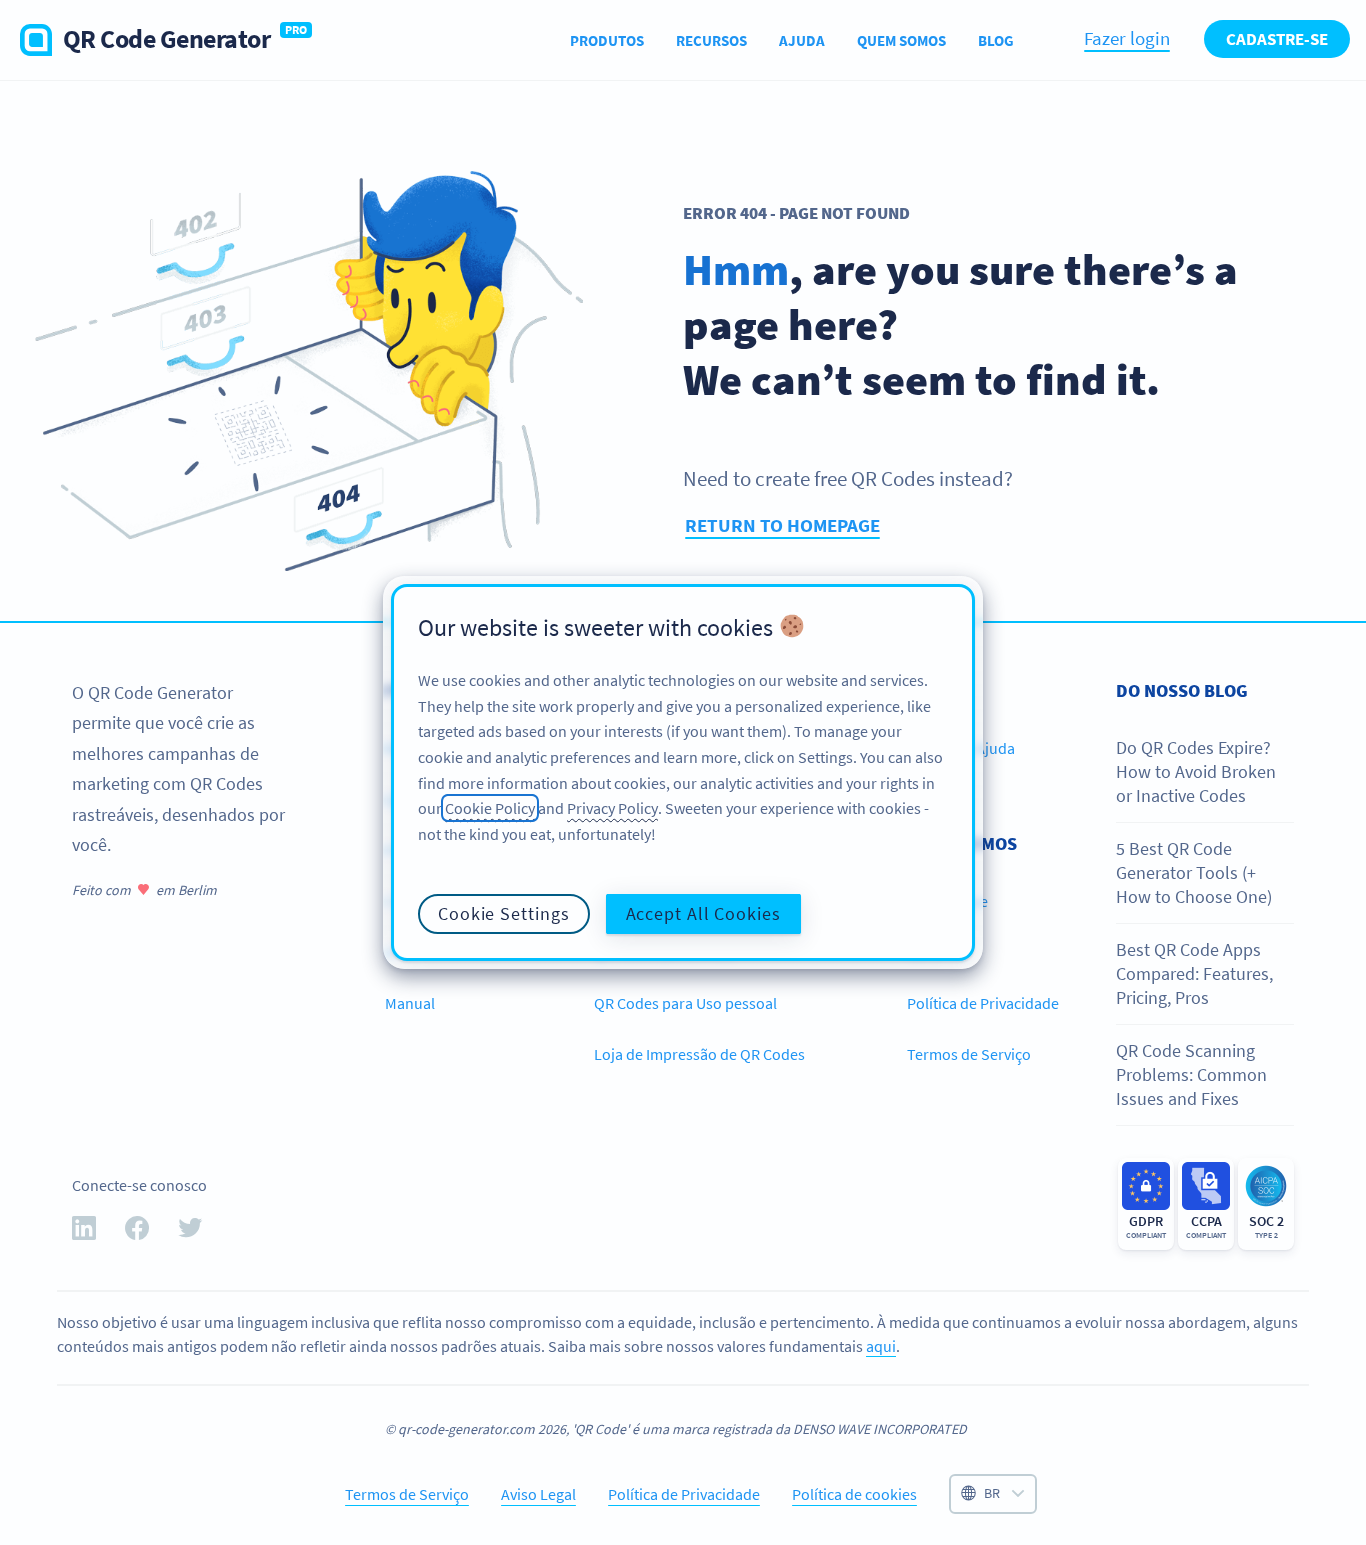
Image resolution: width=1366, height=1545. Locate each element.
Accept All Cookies (703, 913)
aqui (881, 1346)
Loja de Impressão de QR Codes (699, 1054)
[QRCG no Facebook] (137, 1232)
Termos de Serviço (969, 1054)
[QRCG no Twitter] (190, 1232)
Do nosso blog (1182, 690)
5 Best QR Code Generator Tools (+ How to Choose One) (1194, 873)
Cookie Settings (504, 913)
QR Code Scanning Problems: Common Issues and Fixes (1191, 1075)
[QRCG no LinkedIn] (84, 1232)
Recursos (711, 40)
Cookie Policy (490, 808)
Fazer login (1127, 38)
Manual (410, 1003)
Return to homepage (782, 525)
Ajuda (802, 40)
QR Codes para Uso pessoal (685, 1003)
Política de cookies (854, 1494)
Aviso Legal (538, 1494)
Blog (996, 40)
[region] (683, 773)
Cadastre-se (1277, 39)
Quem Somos (901, 40)
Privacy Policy (612, 808)
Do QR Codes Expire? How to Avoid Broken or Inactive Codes (1196, 772)
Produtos (607, 40)
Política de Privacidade (983, 1003)
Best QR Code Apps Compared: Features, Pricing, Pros (1194, 974)
